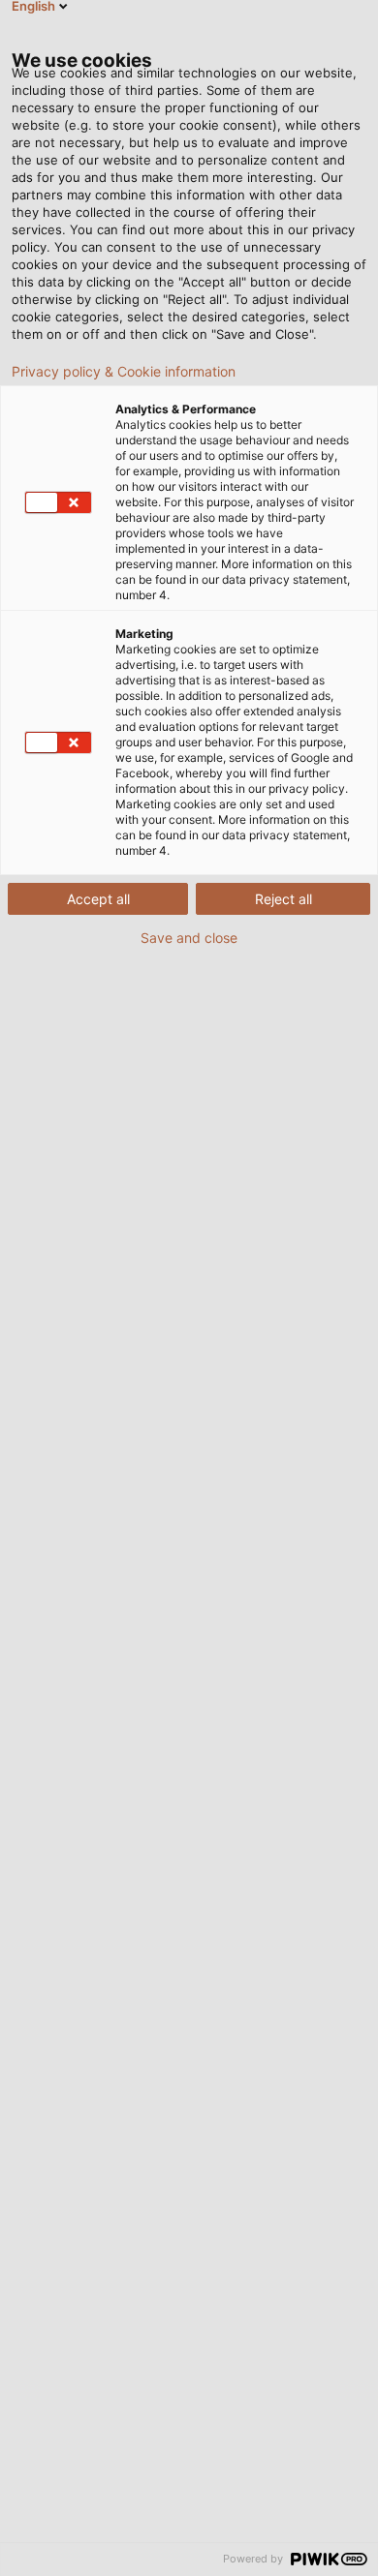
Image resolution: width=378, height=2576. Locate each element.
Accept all (98, 899)
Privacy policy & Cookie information (124, 372)
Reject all (283, 899)
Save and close (189, 938)
